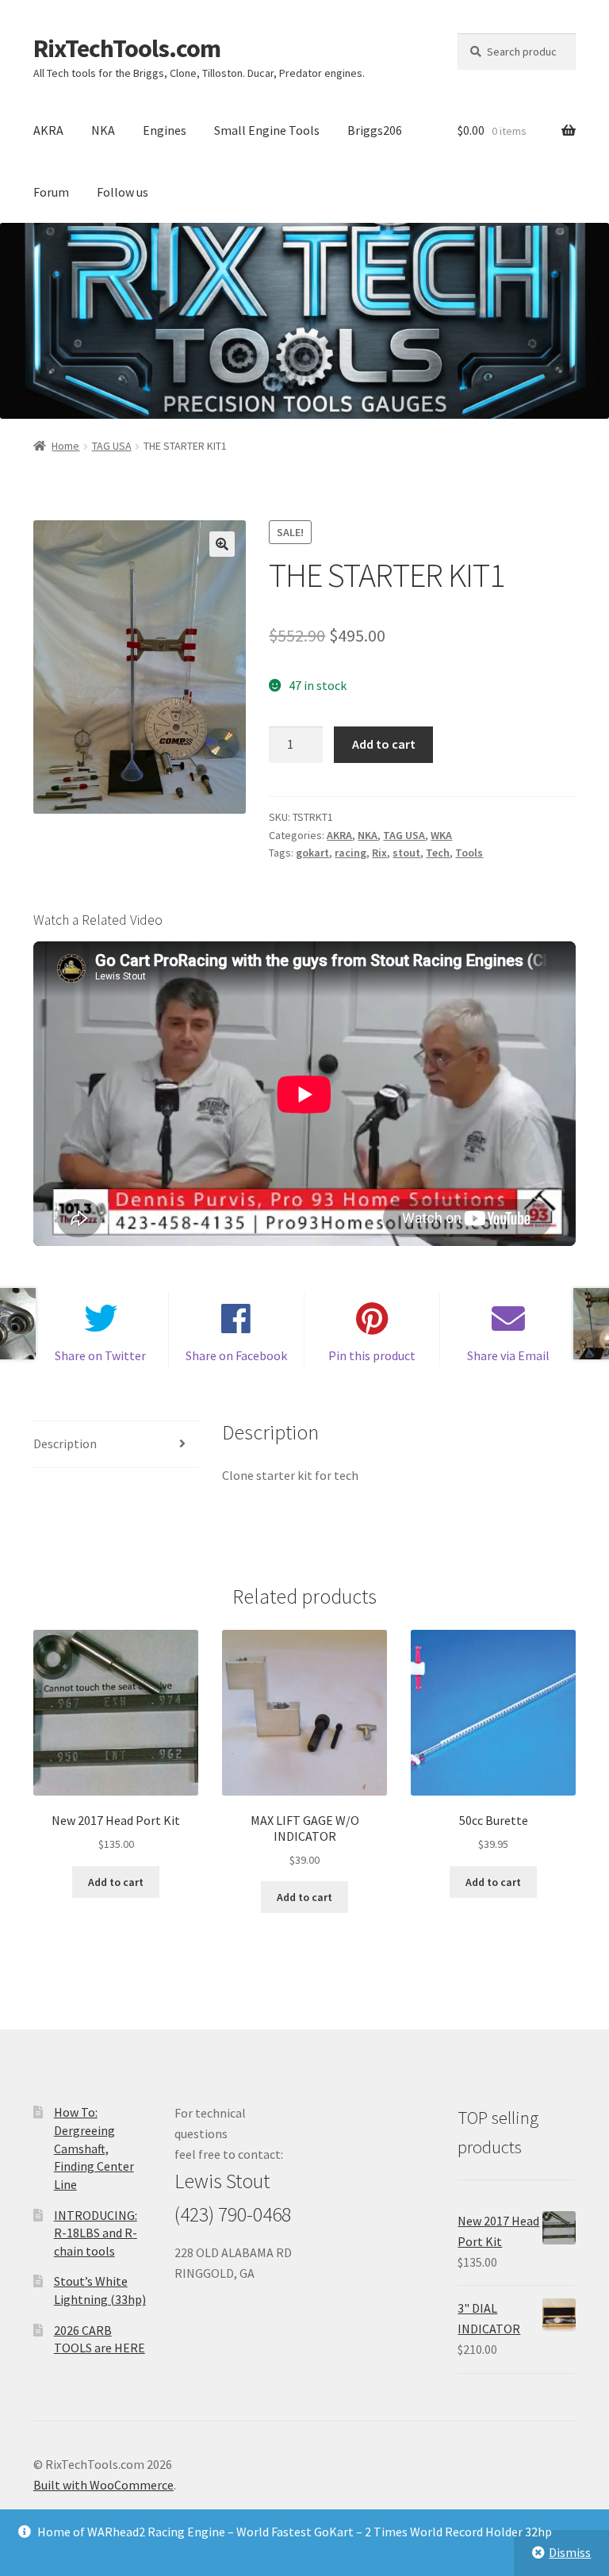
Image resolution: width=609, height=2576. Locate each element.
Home (65, 446)
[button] (222, 544)
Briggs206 (375, 130)
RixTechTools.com (127, 48)
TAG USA (112, 446)
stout (406, 853)
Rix (379, 853)
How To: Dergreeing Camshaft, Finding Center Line (94, 2148)
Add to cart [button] (116, 1882)
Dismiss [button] (570, 2552)
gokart (312, 853)
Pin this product (372, 1355)
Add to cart (384, 744)
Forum (51, 192)
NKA (103, 130)
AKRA (48, 130)
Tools (469, 853)
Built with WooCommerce (103, 2485)
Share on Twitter (100, 1355)
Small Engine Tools (267, 130)
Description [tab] (65, 1443)
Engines (165, 130)
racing (350, 853)
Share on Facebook (236, 1355)
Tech (438, 853)
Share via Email (508, 1355)
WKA (441, 835)
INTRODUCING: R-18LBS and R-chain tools (96, 2233)
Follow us (123, 192)
